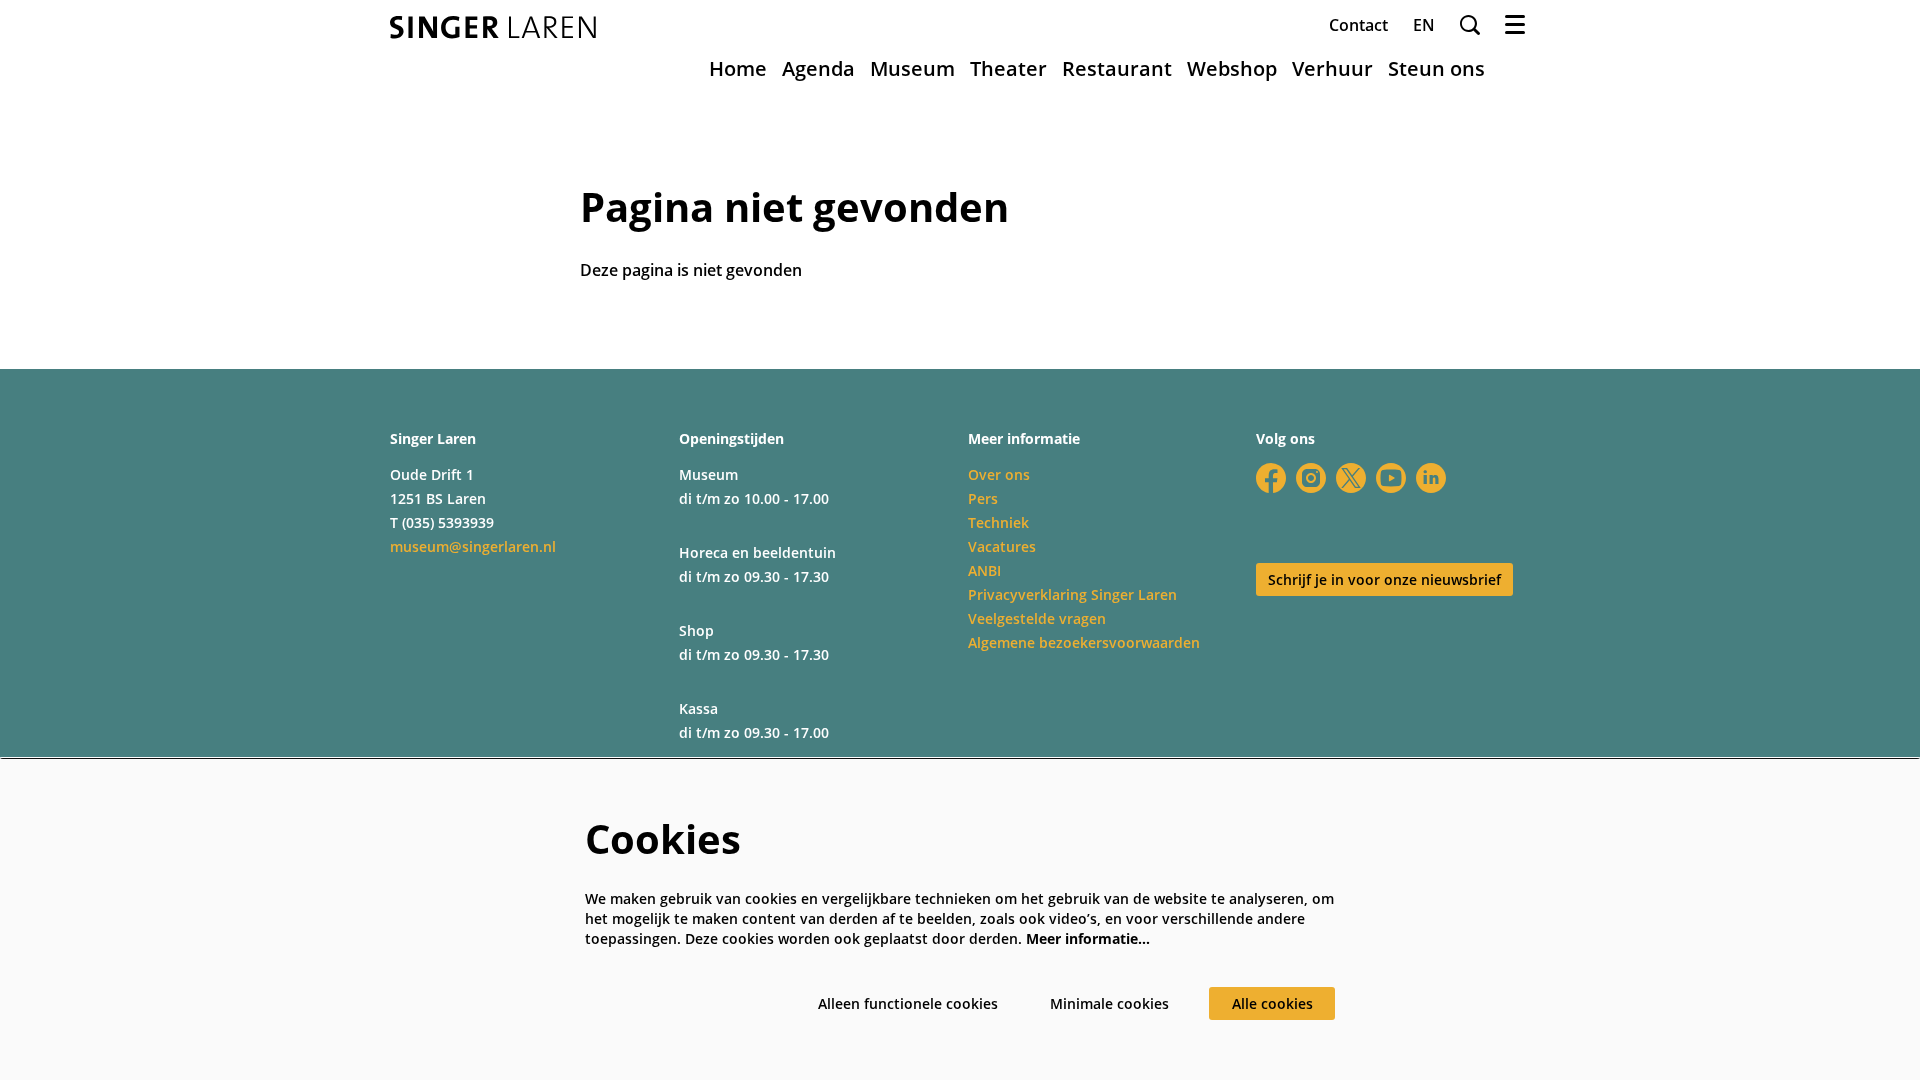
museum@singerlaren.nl (473, 546)
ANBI (984, 570)
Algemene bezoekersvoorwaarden (1084, 642)
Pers (983, 498)
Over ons (999, 474)
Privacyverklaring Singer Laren (1072, 594)
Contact (1358, 25)
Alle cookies (1272, 1003)
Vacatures (1002, 546)
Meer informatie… (1088, 938)
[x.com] (1351, 478)
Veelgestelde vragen (1037, 618)
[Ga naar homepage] (493, 27)
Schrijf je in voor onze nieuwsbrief (1384, 579)
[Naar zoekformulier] (1470, 25)
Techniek (998, 522)
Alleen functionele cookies (908, 1003)
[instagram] (1311, 478)
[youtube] (1391, 478)
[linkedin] (1431, 478)
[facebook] (1271, 478)
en (1424, 25)
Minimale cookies (1109, 1003)
